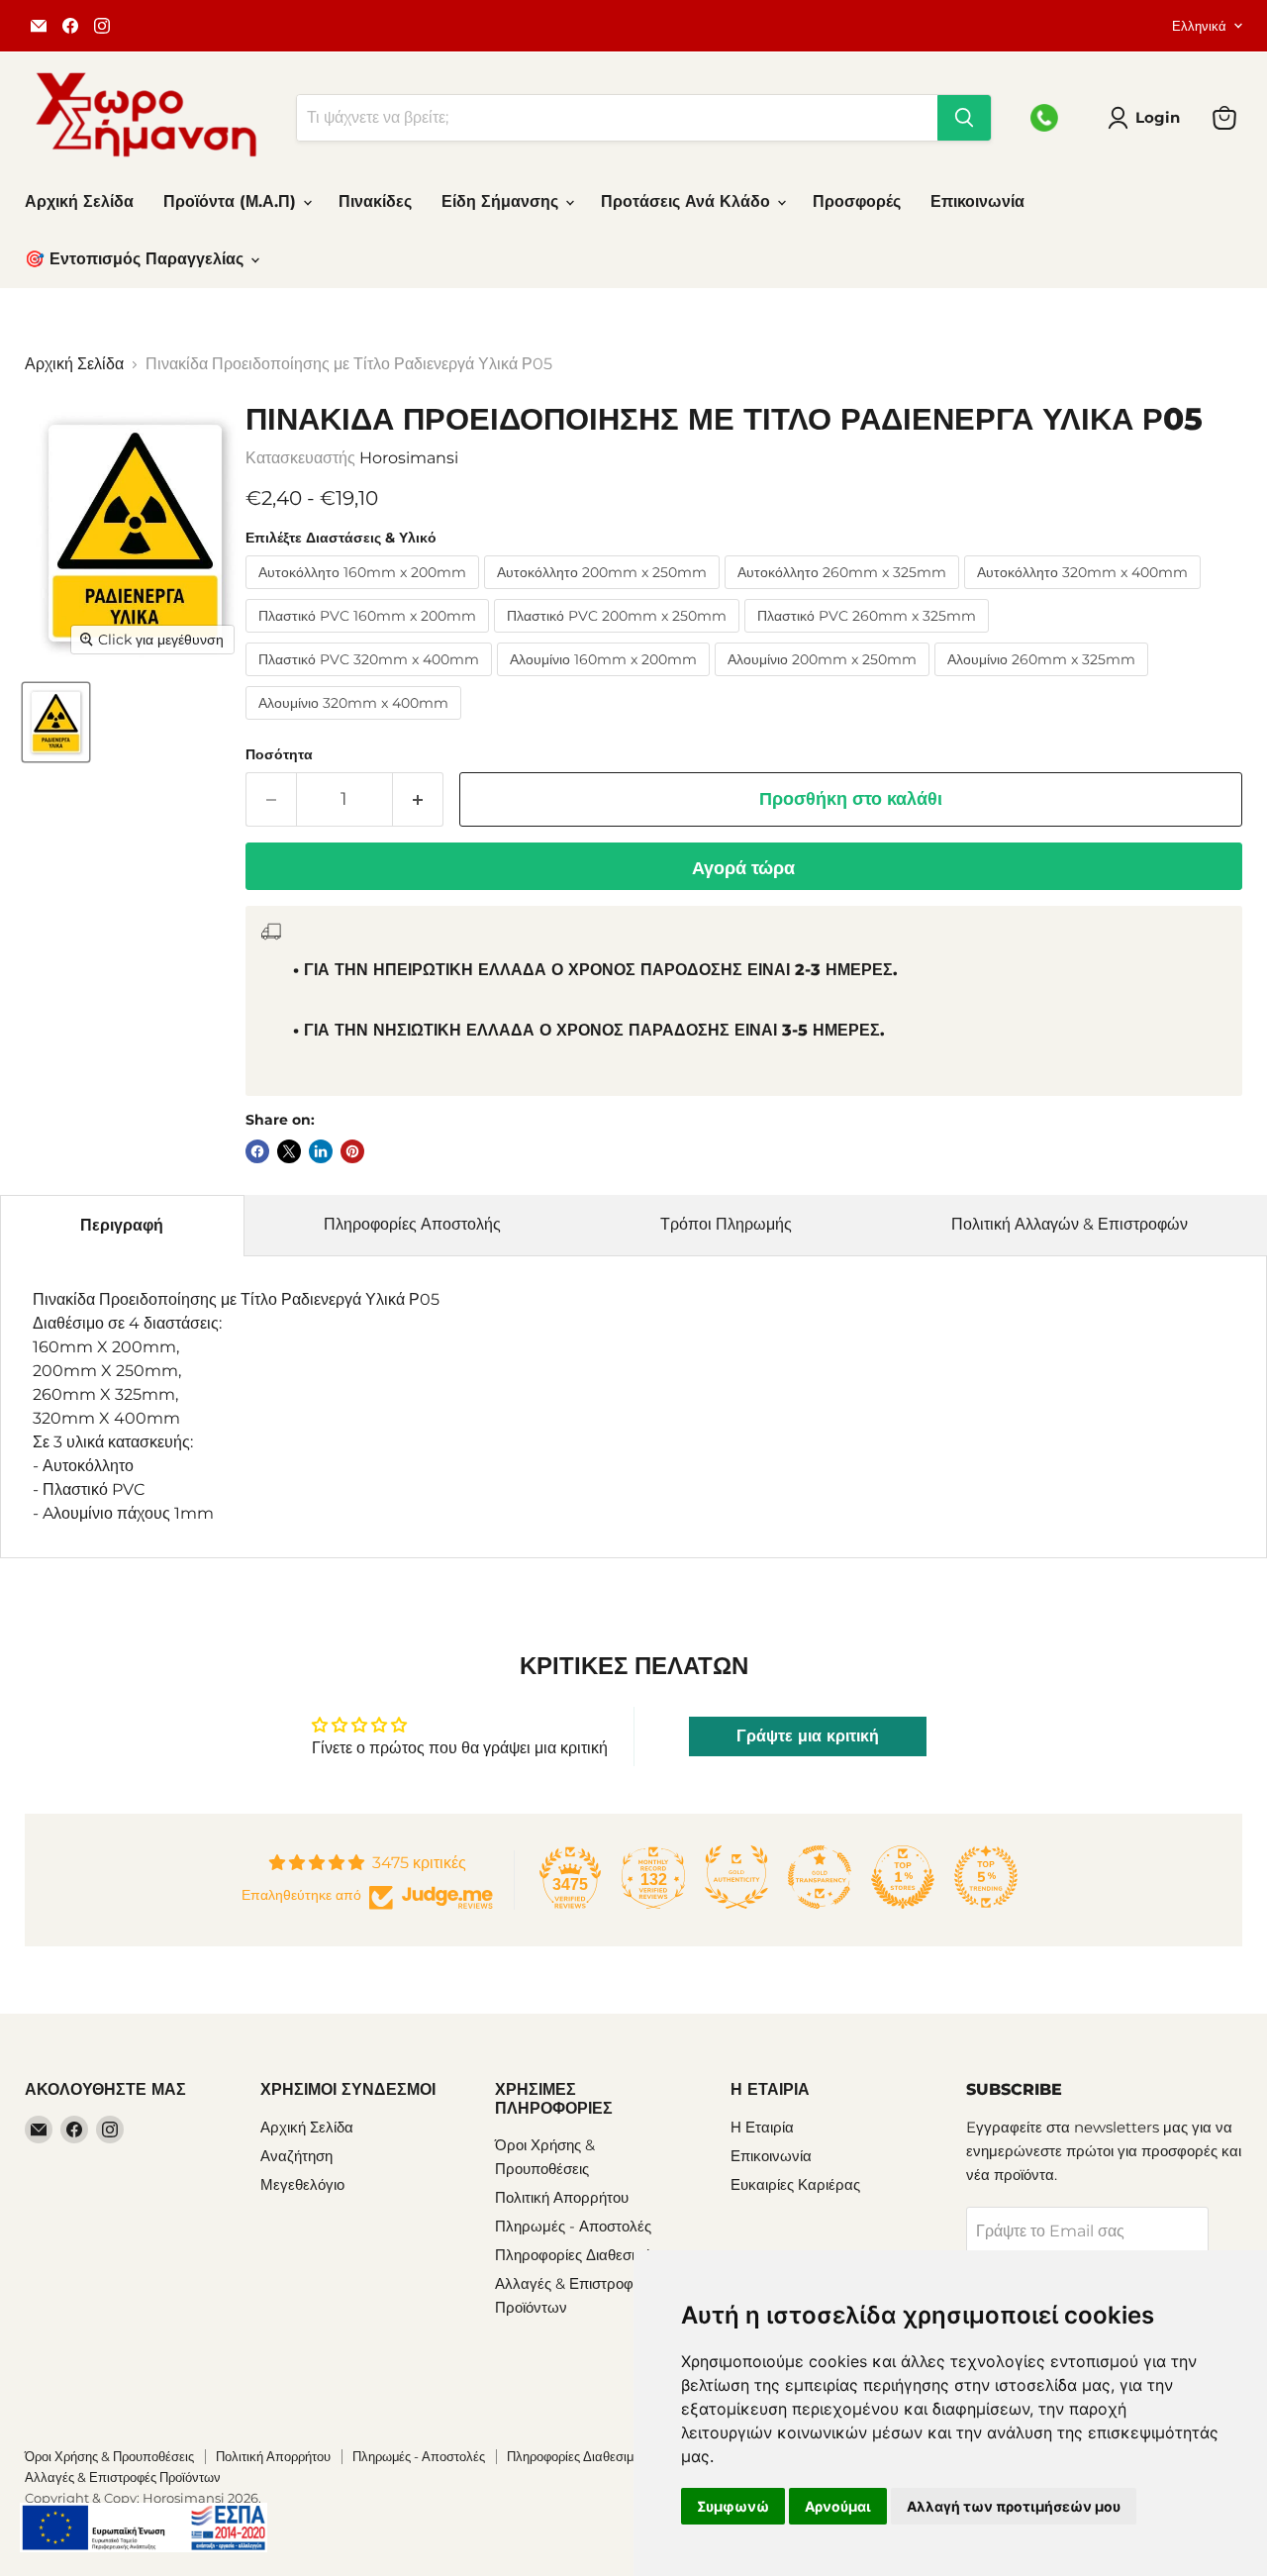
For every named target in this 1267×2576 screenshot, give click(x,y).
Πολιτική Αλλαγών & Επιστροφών (1070, 1224)
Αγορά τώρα (743, 868)
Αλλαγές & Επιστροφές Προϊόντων (123, 2477)
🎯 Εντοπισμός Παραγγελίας (137, 259)
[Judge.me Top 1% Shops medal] (903, 1877)
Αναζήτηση (296, 2156)
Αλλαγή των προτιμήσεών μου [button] (1014, 2506)
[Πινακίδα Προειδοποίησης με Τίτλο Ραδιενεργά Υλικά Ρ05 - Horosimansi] (56, 722)
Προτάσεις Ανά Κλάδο (688, 201)
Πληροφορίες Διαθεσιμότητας (591, 2255)
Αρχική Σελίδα (79, 201)
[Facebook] (70, 26)
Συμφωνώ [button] (733, 2506)
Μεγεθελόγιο (302, 2184)
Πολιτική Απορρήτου (562, 2197)
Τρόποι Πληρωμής (726, 1224)
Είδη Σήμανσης (502, 201)
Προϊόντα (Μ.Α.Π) (232, 201)
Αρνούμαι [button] (838, 2506)
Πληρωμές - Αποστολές (573, 2226)
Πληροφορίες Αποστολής (412, 1224)
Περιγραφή (122, 1225)
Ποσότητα (279, 754)
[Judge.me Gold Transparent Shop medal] (820, 1877)
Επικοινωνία (977, 201)
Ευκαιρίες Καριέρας (795, 2184)
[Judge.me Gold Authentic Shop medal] (736, 1877)
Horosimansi (409, 458)
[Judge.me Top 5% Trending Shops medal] (986, 1877)
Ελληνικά (1199, 26)
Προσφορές (857, 201)
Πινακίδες (375, 201)
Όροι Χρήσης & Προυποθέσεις (109, 2456)
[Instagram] (102, 26)
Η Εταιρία (762, 2127)
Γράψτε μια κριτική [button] (808, 1736)
